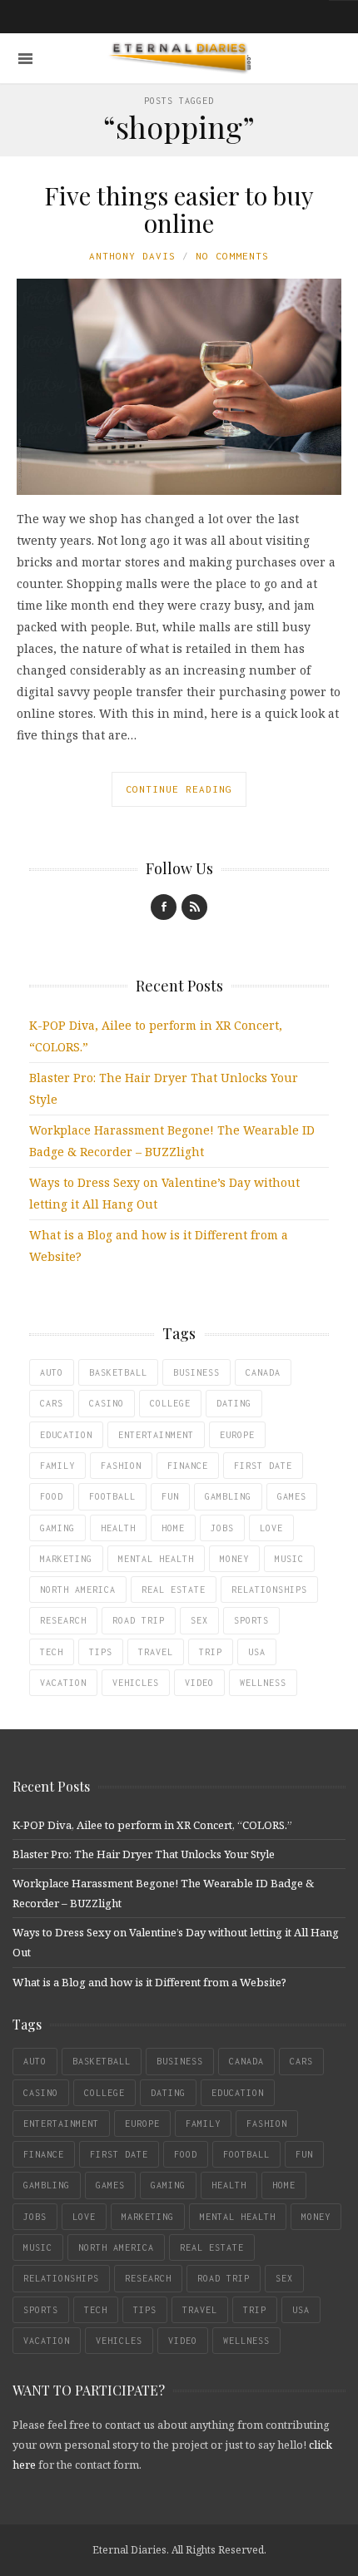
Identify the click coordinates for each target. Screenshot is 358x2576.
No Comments (232, 256)
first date (263, 1466)
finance (188, 1466)
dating (234, 1403)
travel (156, 1652)
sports (251, 1620)
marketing (66, 1559)
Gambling (228, 1496)
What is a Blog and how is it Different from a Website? (149, 1982)
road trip (139, 1620)
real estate (174, 1590)
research (63, 1620)
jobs (222, 1528)
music (289, 1559)
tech (52, 1652)
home (173, 1528)
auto (52, 1372)
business (196, 1372)
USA (257, 1652)
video (199, 1683)
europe (237, 1435)
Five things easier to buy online (179, 209)
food (52, 1496)
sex (199, 1620)
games (292, 1496)
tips (101, 1652)
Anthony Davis (132, 256)
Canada (263, 1372)
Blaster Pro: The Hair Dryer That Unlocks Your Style (144, 1854)
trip (211, 1652)
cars (52, 1403)
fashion (121, 1466)
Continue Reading (179, 789)
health (118, 1528)
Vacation (63, 1683)
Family (57, 1466)
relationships (269, 1590)
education (66, 1435)
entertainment (156, 1435)
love (271, 1528)
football (112, 1496)
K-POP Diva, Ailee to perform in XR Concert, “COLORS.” (152, 1825)
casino (107, 1403)
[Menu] (25, 59)
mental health (156, 1559)
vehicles (136, 1683)
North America (78, 1590)
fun (170, 1496)
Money (234, 1559)
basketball (118, 1372)
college (170, 1403)
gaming (57, 1528)
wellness (263, 1683)
